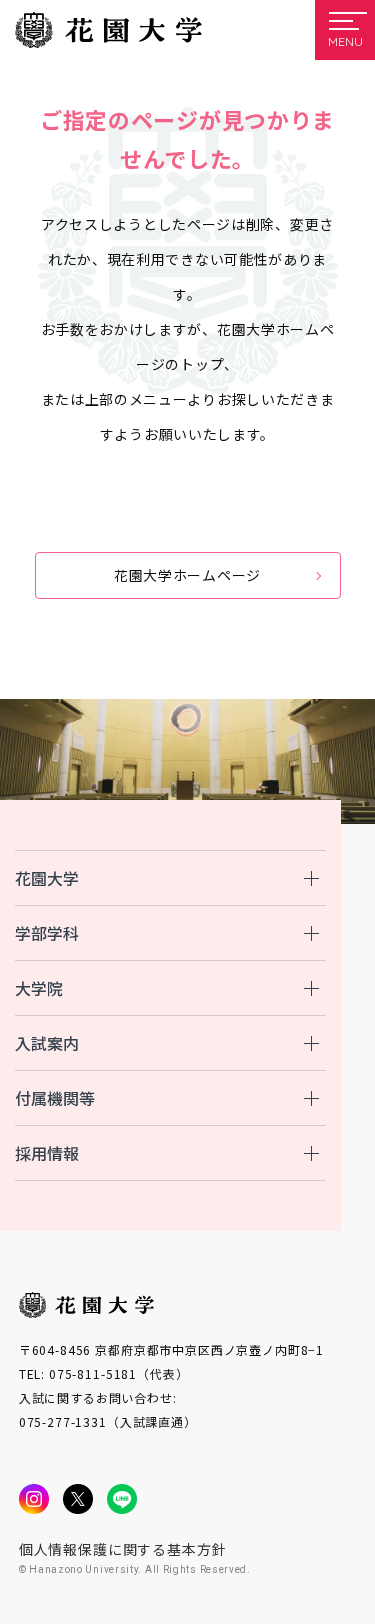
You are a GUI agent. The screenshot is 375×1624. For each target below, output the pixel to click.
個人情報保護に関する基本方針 (123, 1549)
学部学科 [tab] (47, 933)
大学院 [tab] (39, 988)
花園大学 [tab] (47, 878)
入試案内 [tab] (47, 1043)
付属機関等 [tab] (55, 1098)
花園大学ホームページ (187, 575)
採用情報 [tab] (47, 1153)
